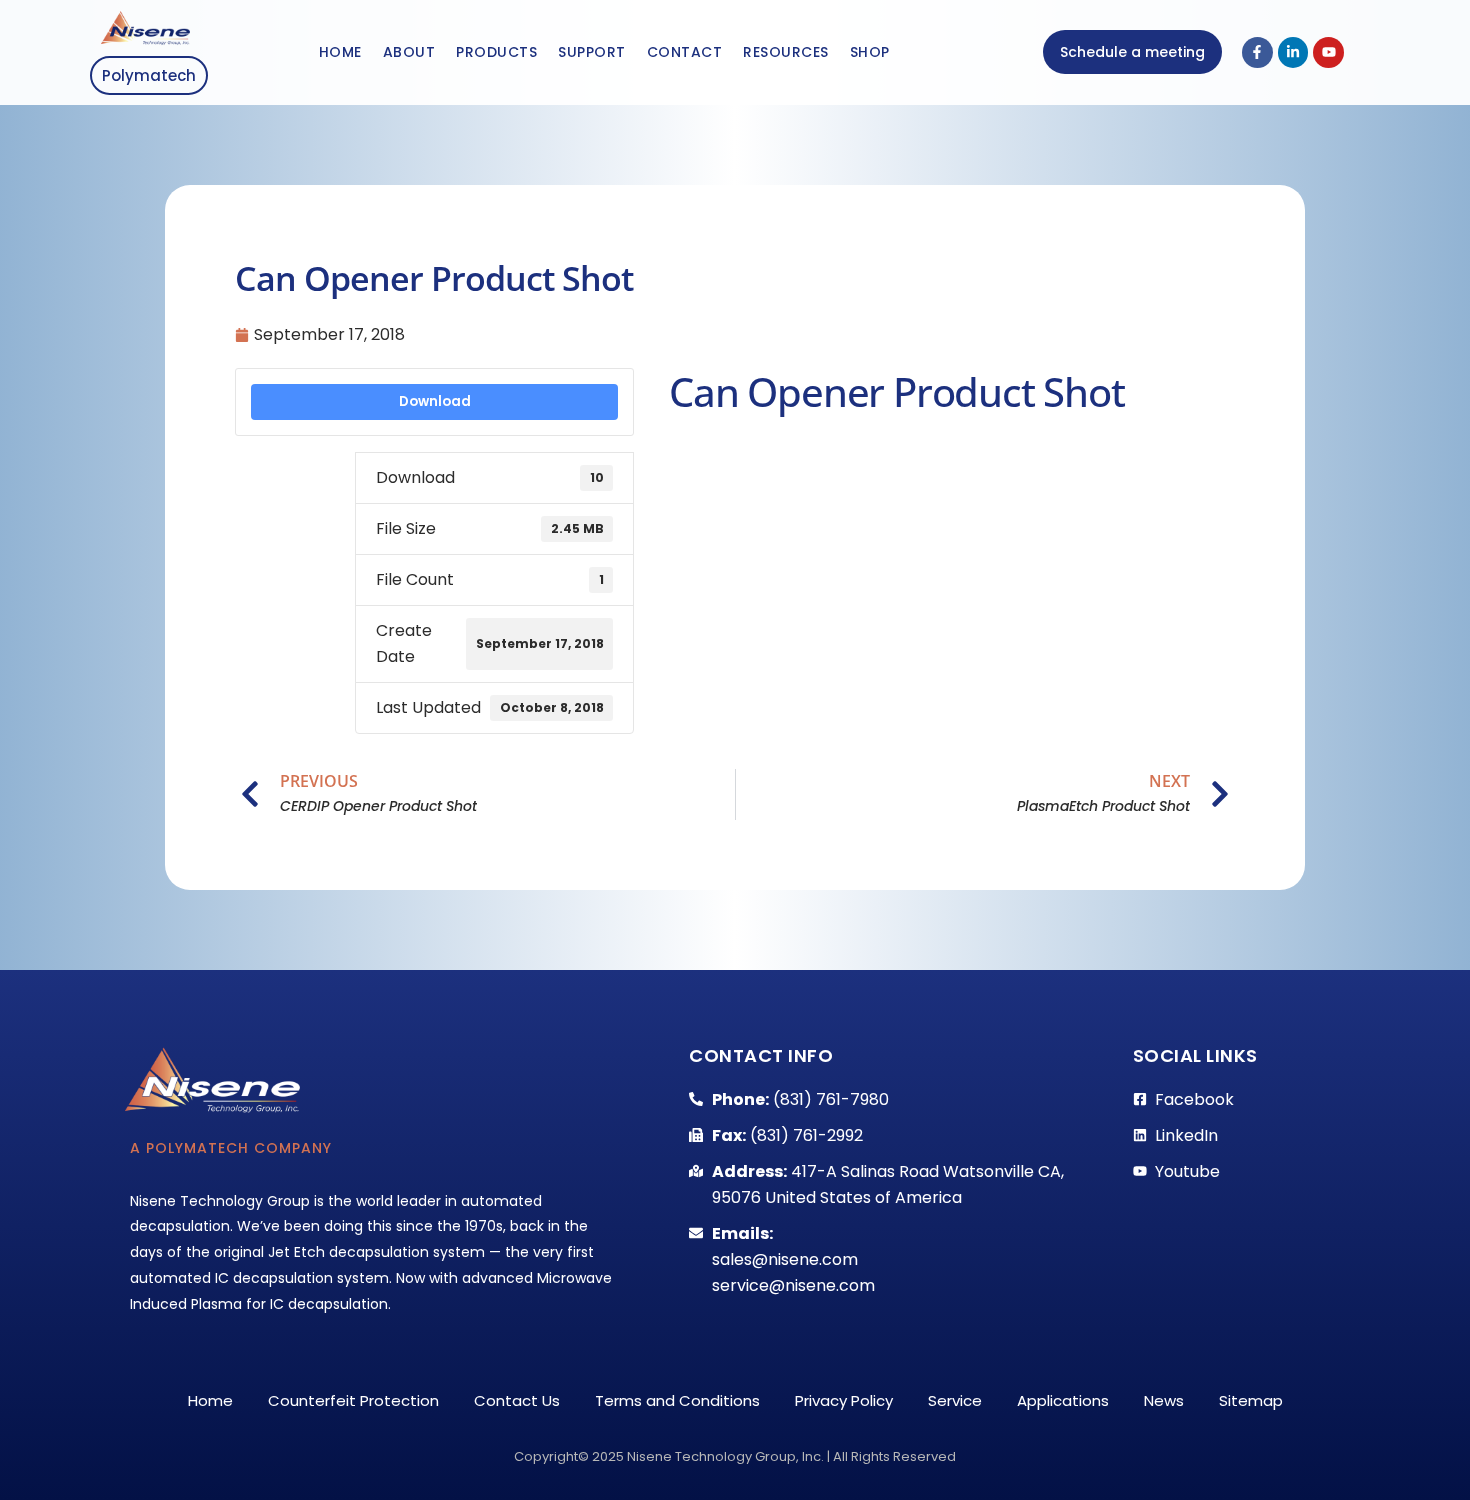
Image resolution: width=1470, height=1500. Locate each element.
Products (496, 52)
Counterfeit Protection (353, 1400)
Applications (1063, 1400)
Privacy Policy (844, 1400)
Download (435, 401)
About (409, 52)
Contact (685, 52)
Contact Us (517, 1400)
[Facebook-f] (1257, 52)
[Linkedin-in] (1293, 52)
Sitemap (1251, 1400)
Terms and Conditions (677, 1400)
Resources (786, 52)
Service (955, 1400)
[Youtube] (1328, 52)
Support (592, 52)
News (1164, 1400)
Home (340, 52)
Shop (870, 52)
